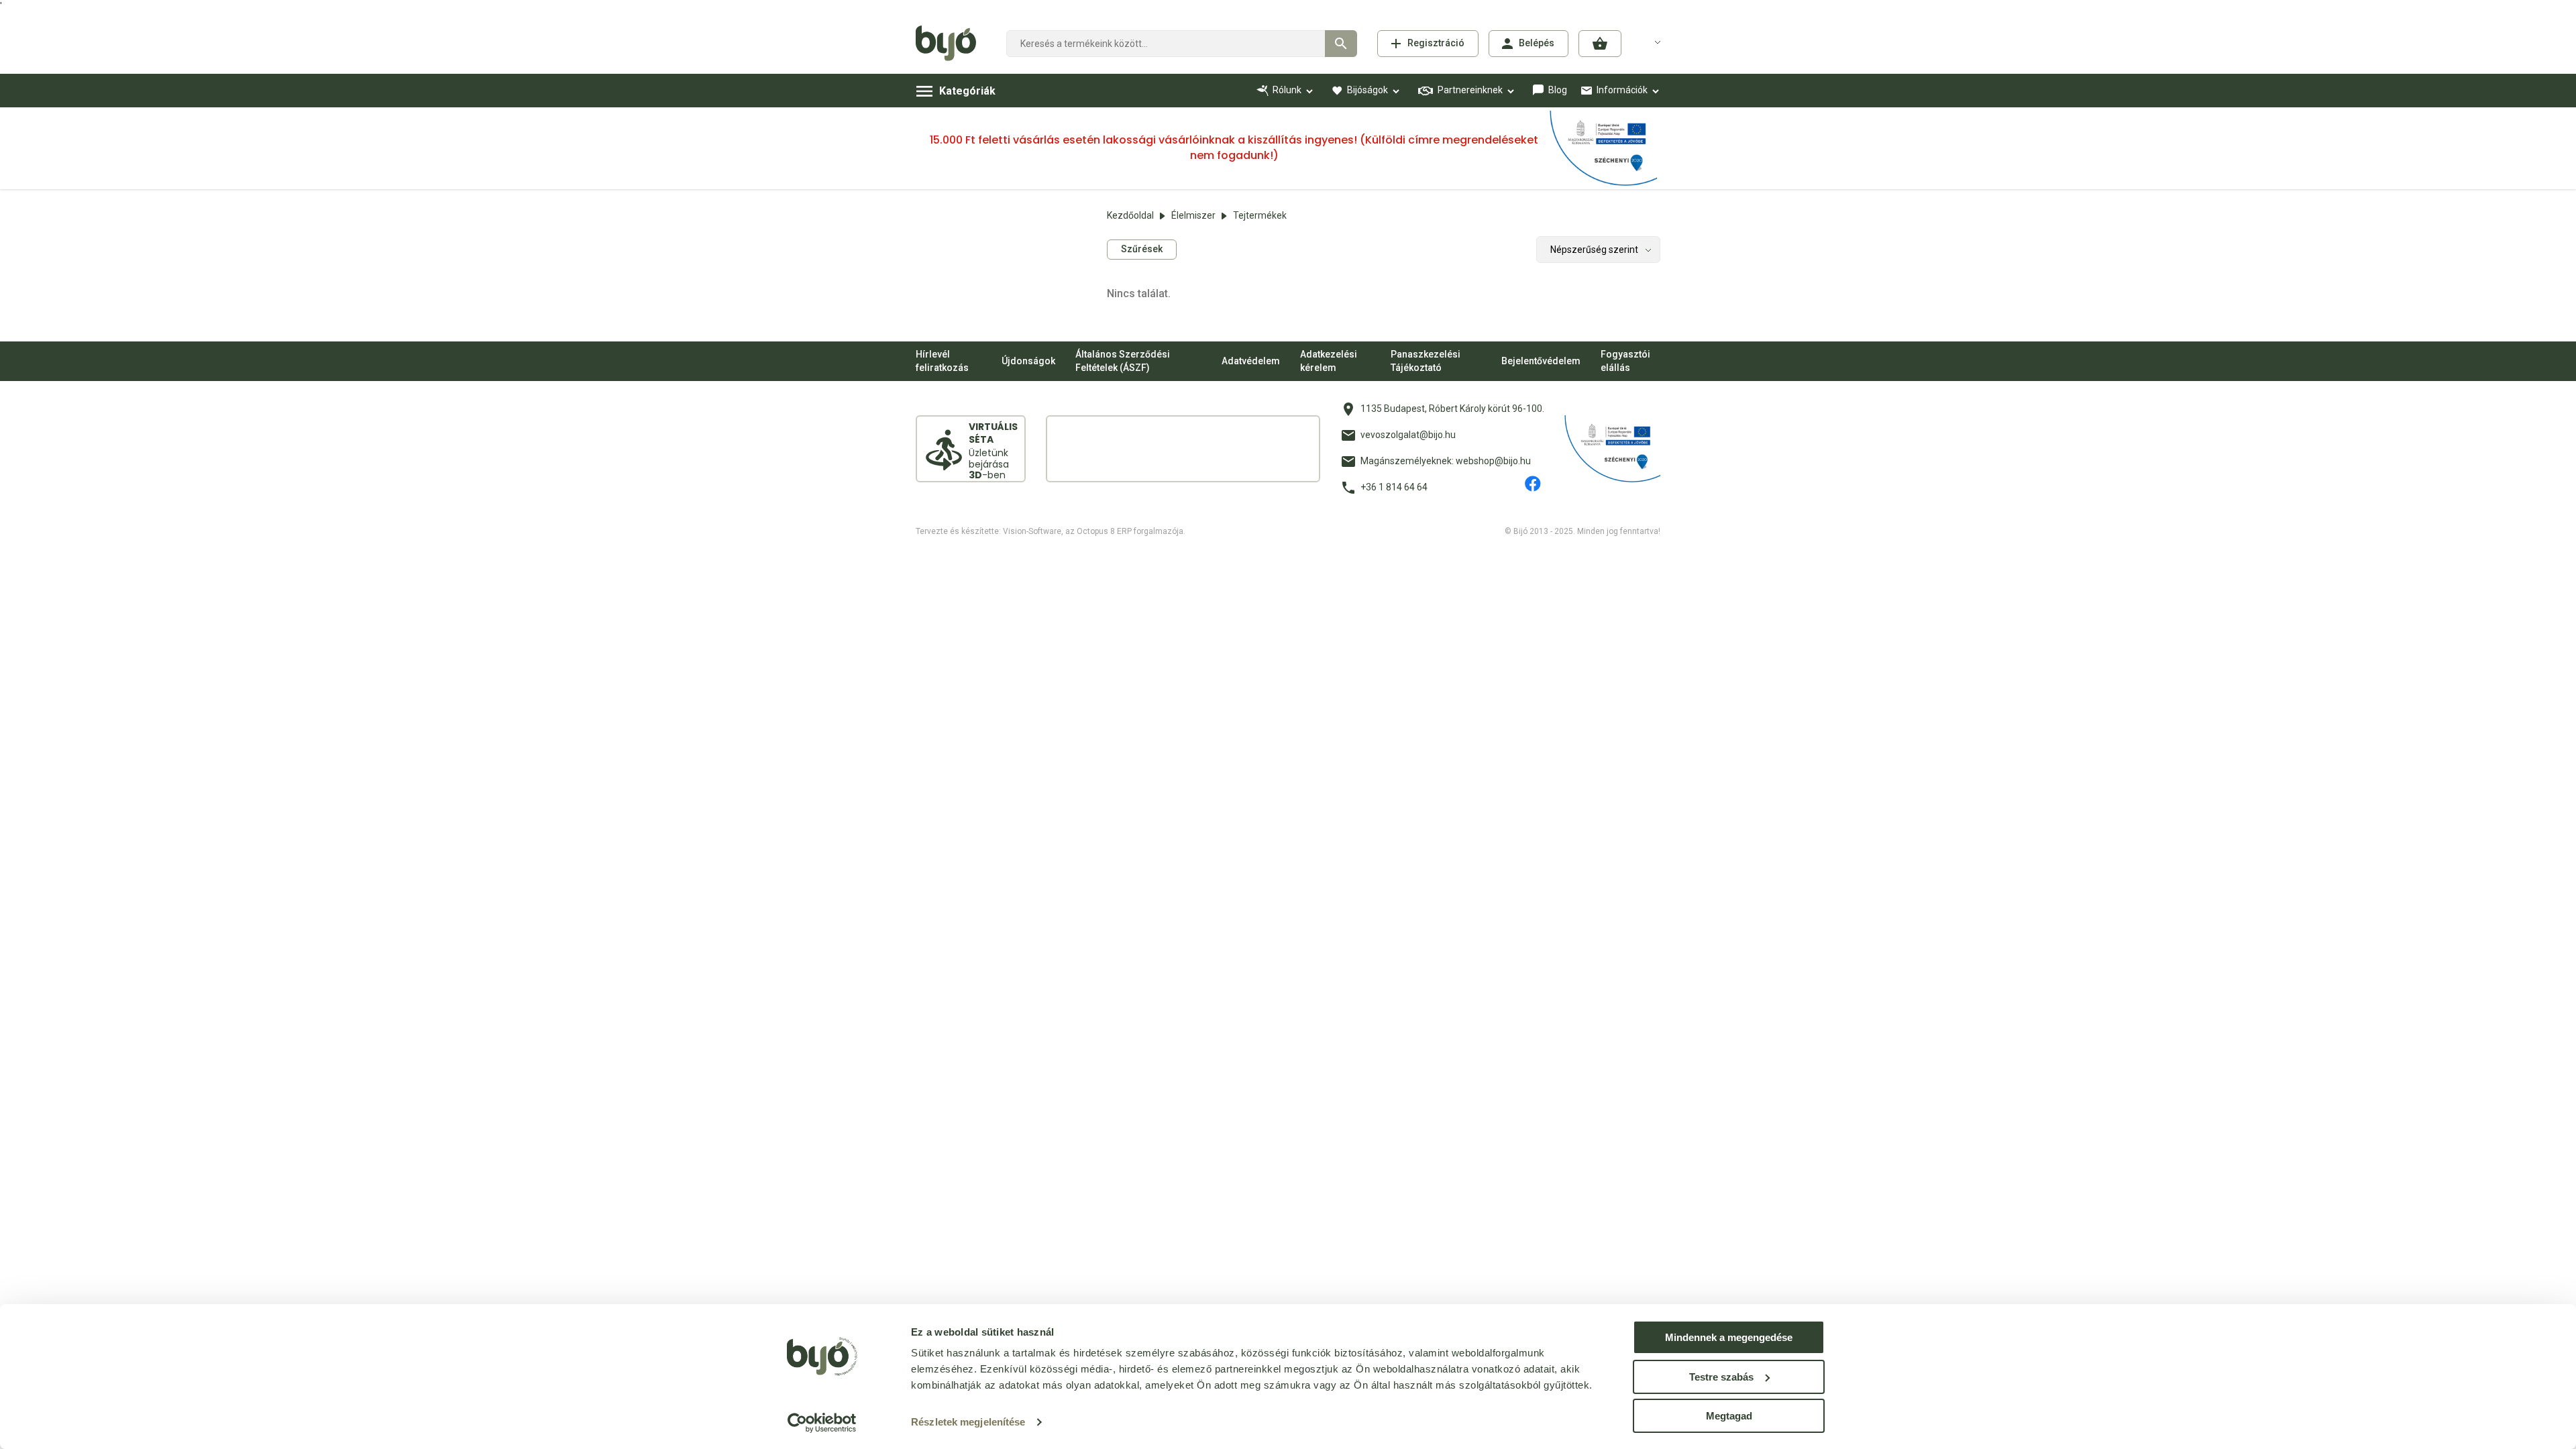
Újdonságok (1028, 361)
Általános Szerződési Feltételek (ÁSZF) (1123, 361)
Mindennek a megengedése (1729, 1337)
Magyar (1650, 42)
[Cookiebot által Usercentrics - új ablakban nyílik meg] (822, 1423)
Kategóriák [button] (967, 91)
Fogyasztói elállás (1625, 361)
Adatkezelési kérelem (1329, 361)
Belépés (1537, 43)
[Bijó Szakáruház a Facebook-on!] (1533, 484)
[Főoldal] (951, 44)
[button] (1600, 44)
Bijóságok (1367, 90)
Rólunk (1287, 90)
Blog (1558, 90)
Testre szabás (1721, 1377)
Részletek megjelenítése (968, 1422)
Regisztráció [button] (1436, 43)
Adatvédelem (1251, 361)
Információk (1622, 90)
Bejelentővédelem (1541, 361)
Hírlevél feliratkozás (942, 361)
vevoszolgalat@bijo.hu (1408, 435)
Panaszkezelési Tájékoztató (1426, 361)
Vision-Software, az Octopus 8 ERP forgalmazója (1093, 531)
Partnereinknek (1470, 90)
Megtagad (1729, 1416)
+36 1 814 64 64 (1394, 487)
